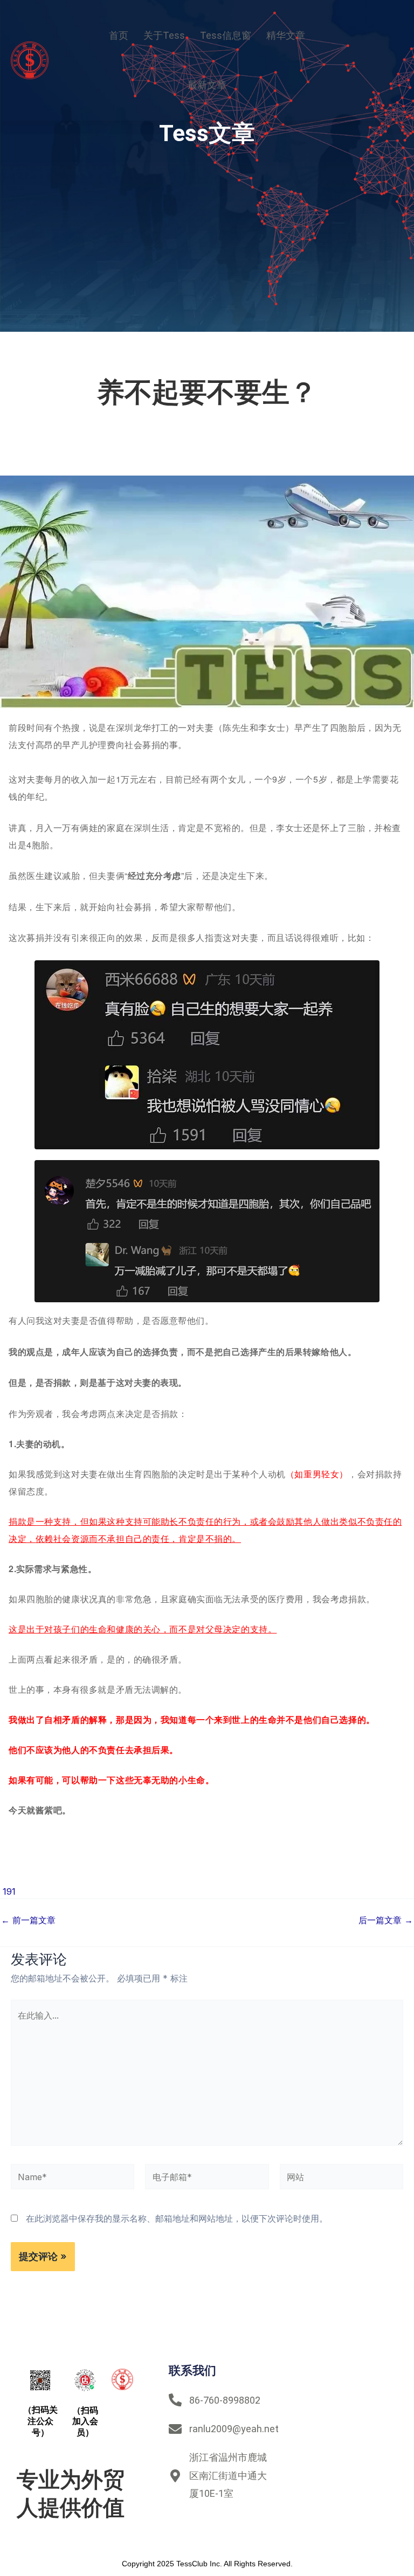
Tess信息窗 (226, 35)
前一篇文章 (28, 1920)
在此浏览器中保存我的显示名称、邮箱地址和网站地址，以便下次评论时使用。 (177, 2218)
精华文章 (286, 35)
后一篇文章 (386, 1920)
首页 (119, 35)
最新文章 (207, 85)
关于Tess (164, 35)
